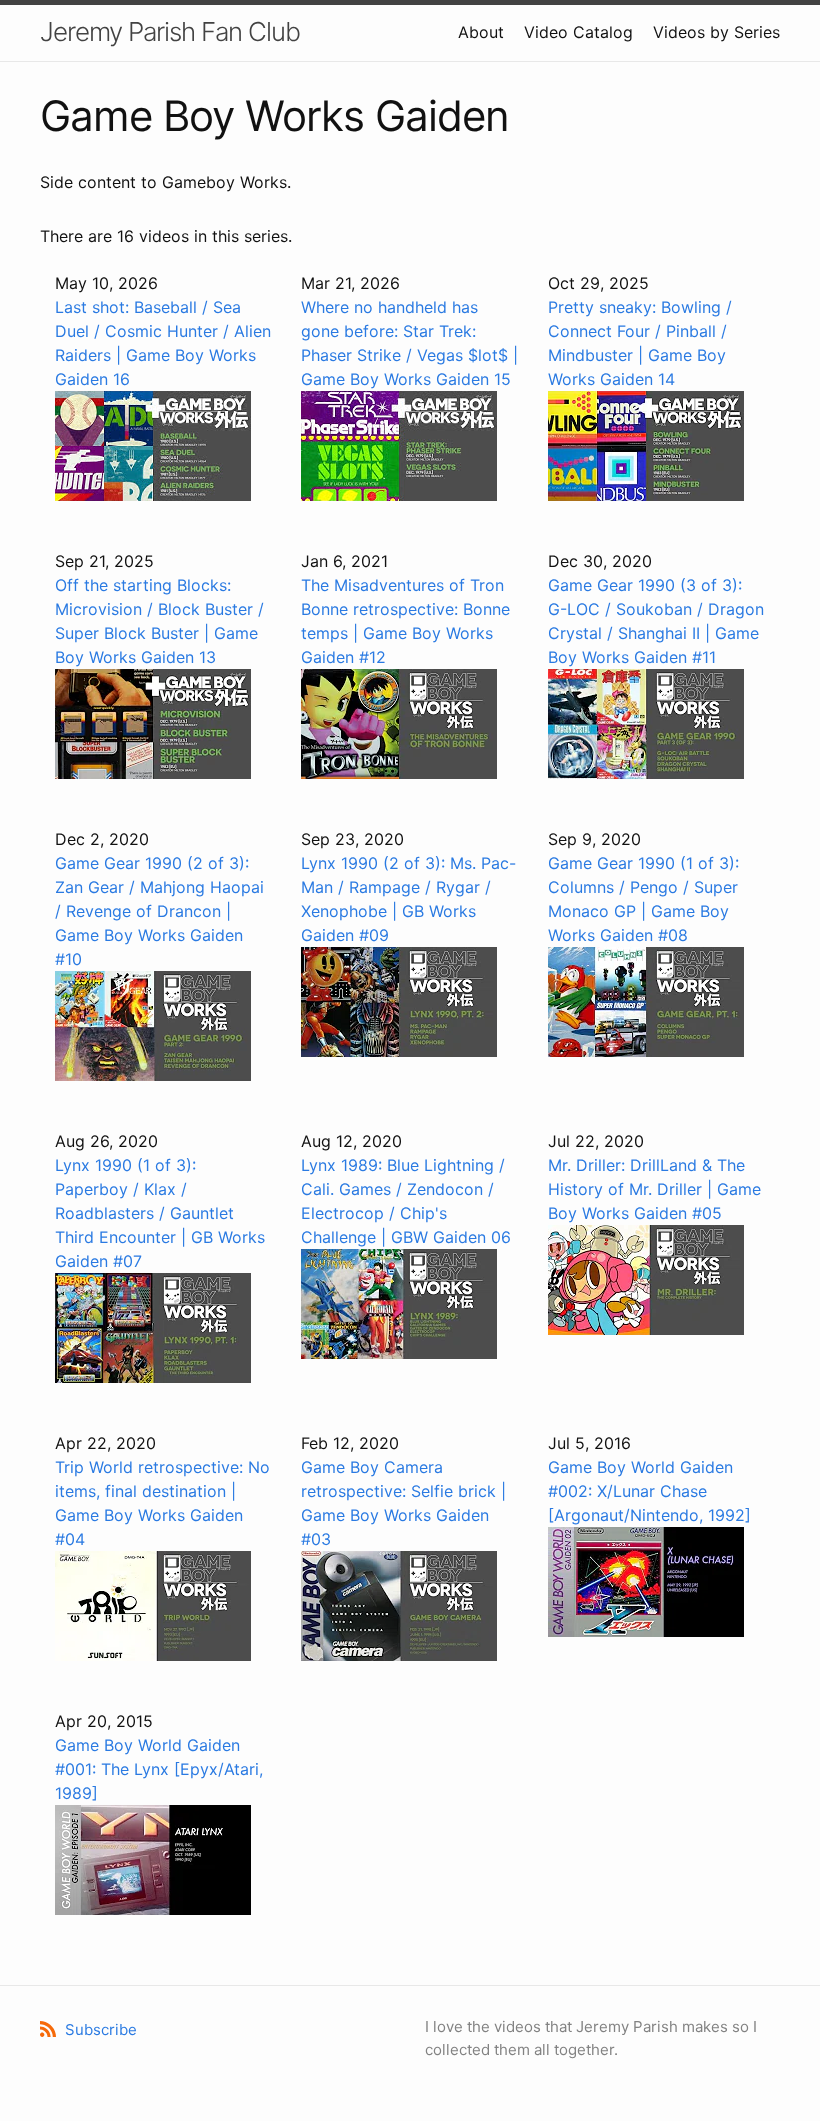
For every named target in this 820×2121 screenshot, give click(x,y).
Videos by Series (716, 32)
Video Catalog (578, 32)
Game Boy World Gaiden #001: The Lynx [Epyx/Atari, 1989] (159, 1769)
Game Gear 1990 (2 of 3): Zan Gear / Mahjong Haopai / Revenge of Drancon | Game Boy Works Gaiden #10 (159, 911)
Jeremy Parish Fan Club (170, 31)
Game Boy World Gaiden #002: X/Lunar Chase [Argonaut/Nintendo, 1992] (649, 1491)
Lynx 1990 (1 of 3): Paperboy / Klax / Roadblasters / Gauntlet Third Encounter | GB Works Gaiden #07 (160, 1213)
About (481, 32)
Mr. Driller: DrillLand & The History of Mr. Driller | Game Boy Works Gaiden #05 (654, 1189)
